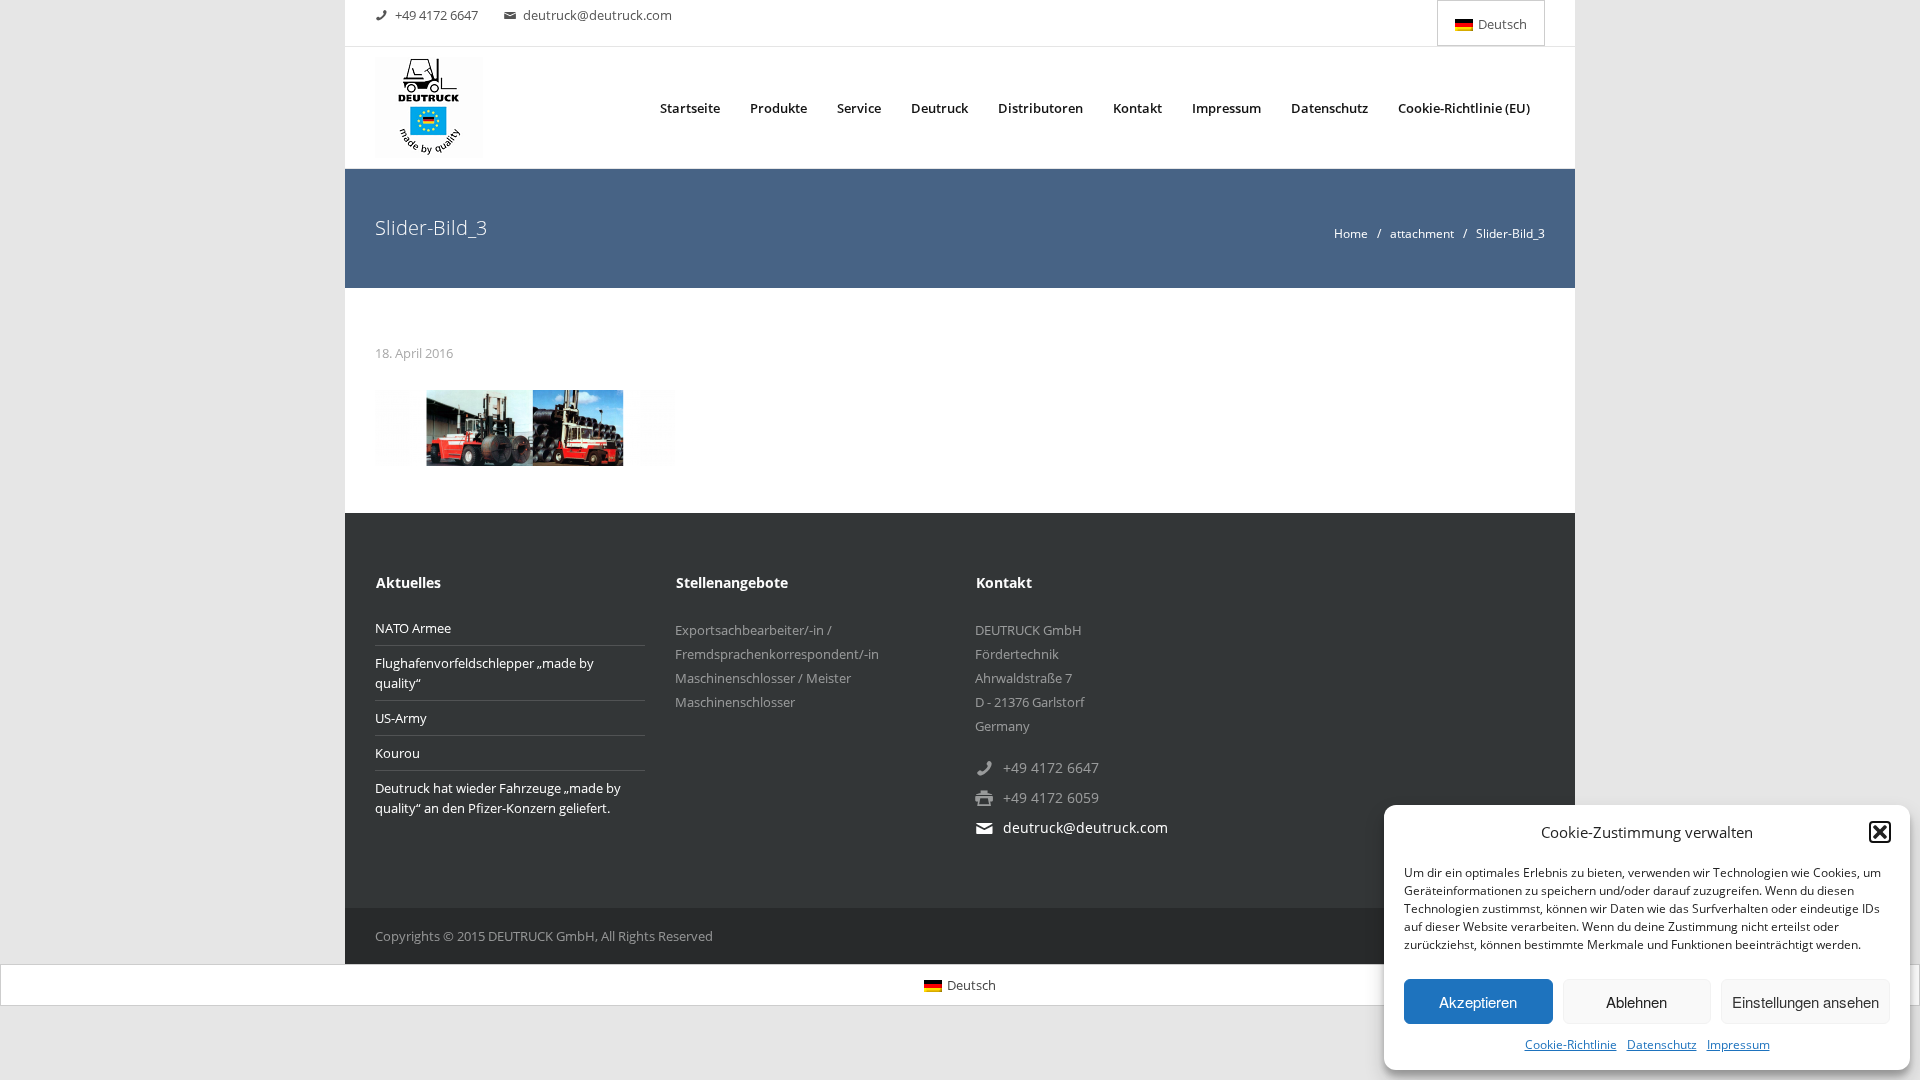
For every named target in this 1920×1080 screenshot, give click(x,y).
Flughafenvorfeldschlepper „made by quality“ (484, 673)
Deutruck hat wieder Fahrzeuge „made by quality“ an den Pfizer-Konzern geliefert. (498, 798)
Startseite (690, 108)
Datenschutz (1662, 1044)
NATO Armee (413, 628)
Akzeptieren (1478, 1001)
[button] (1880, 832)
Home (1351, 233)
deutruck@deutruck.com (597, 15)
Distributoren (1040, 108)
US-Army (401, 718)
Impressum (1738, 1044)
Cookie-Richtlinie (1571, 1044)
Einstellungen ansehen (1805, 1001)
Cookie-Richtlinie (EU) (1464, 108)
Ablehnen (1636, 1001)
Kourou (397, 753)
